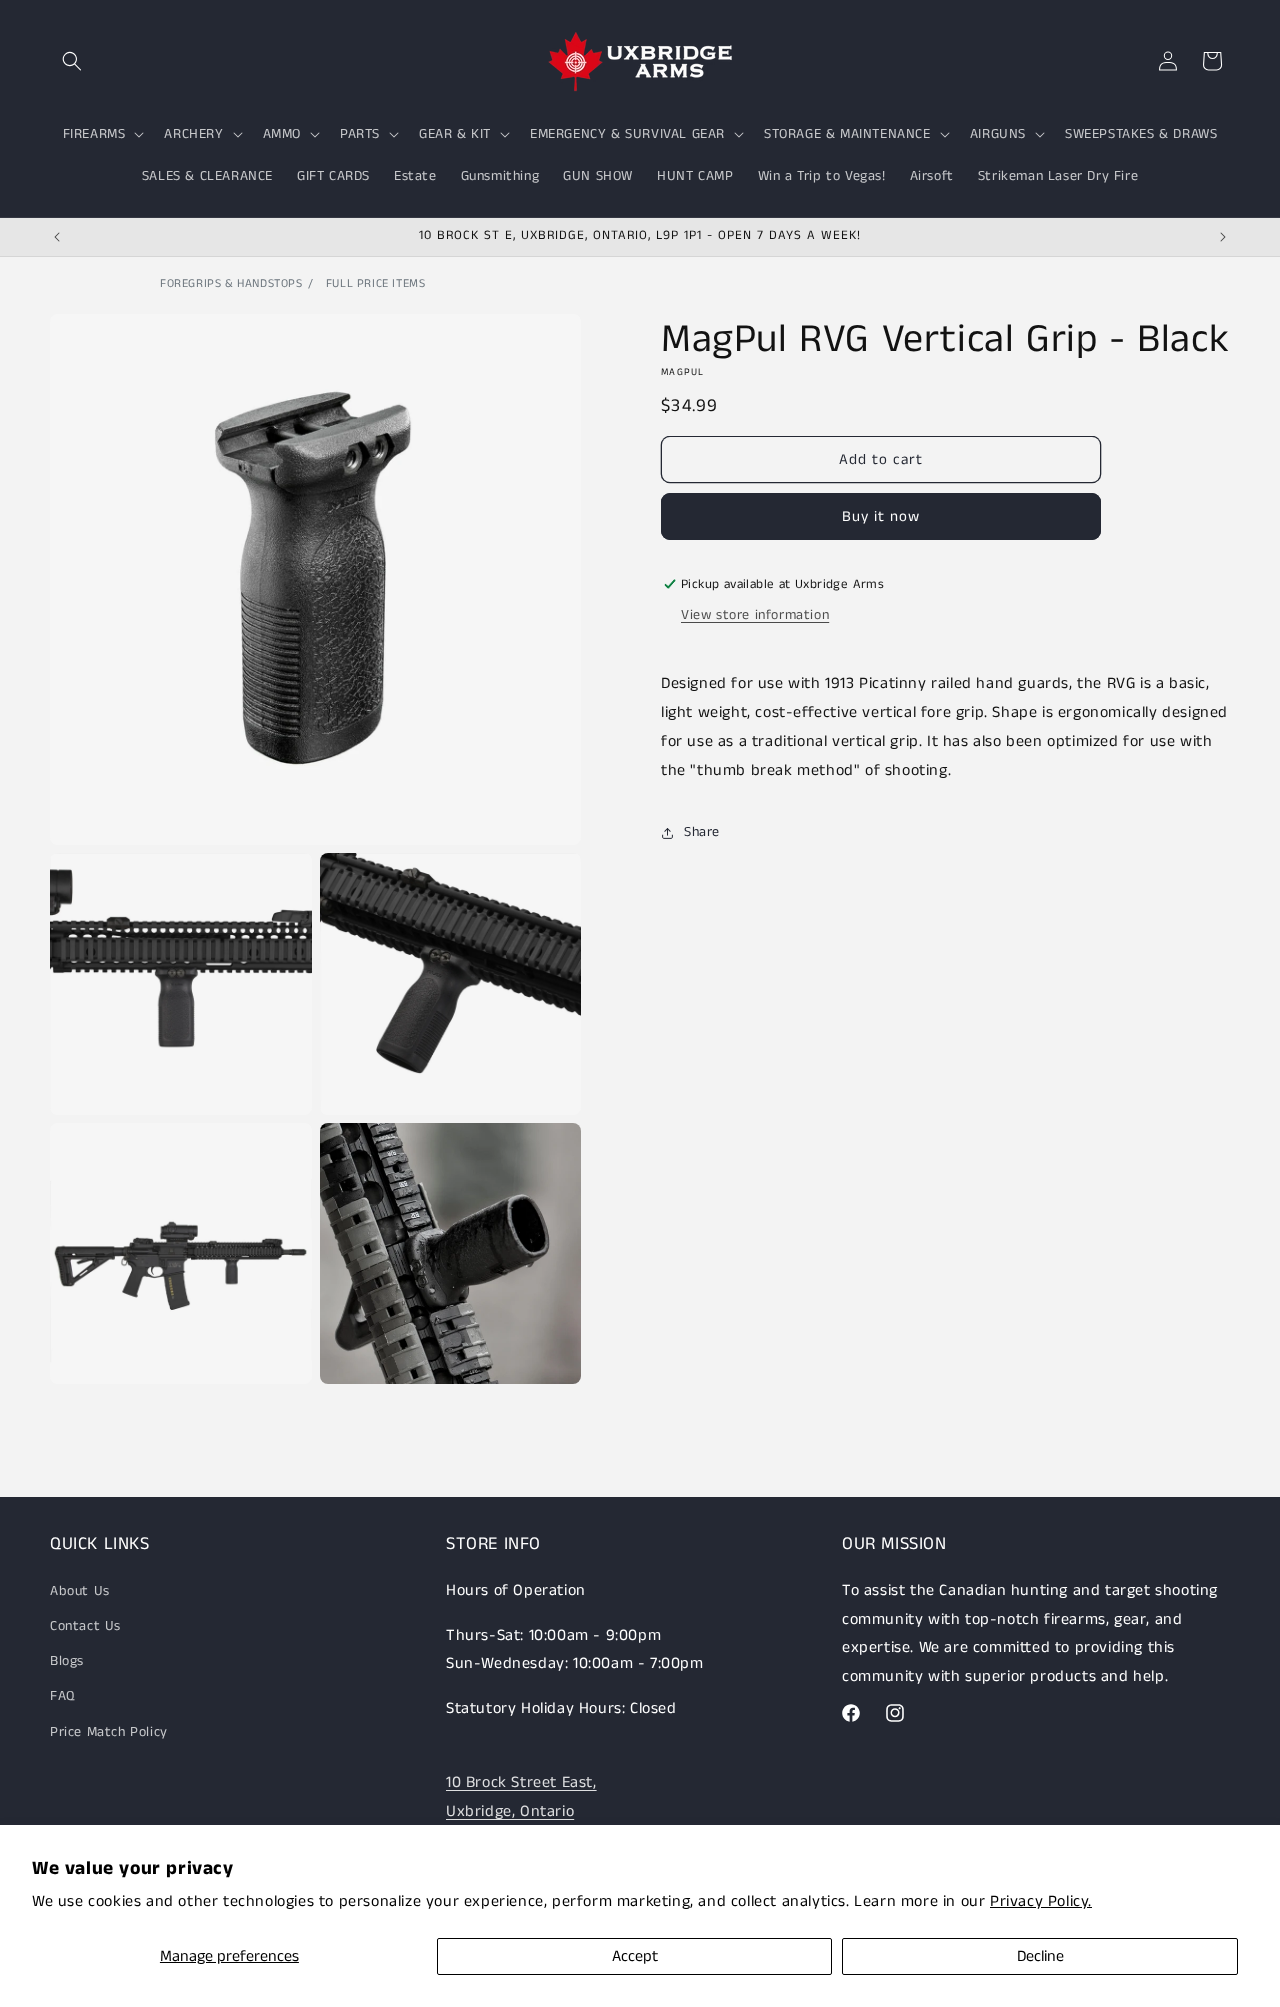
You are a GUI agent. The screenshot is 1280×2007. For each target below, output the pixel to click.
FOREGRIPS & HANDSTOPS (231, 283)
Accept (635, 1956)
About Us (80, 1590)
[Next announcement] (1223, 237)
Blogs (67, 1661)
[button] (72, 61)
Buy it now (881, 516)
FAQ (62, 1696)
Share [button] (702, 832)
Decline (1040, 1956)
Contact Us (85, 1625)
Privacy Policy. (1041, 1901)
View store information (755, 615)
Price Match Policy (109, 1731)
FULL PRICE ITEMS (376, 283)
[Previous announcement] (57, 237)
